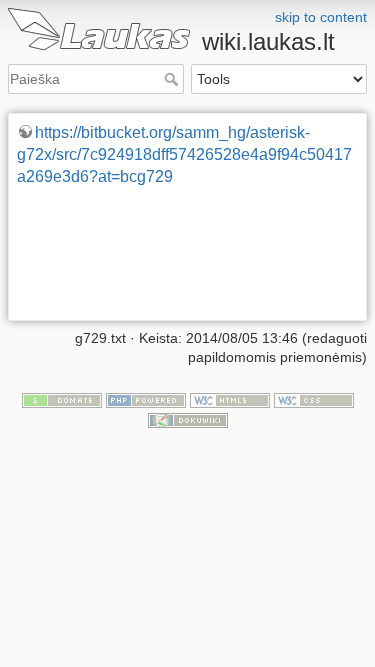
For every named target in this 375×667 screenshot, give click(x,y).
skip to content (321, 17)
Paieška (173, 79)
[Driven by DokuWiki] (188, 419)
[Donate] (62, 399)
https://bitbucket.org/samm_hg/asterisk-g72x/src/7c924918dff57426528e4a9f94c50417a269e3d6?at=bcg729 (184, 155)
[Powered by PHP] (146, 399)
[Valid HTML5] (230, 399)
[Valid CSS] (314, 399)
